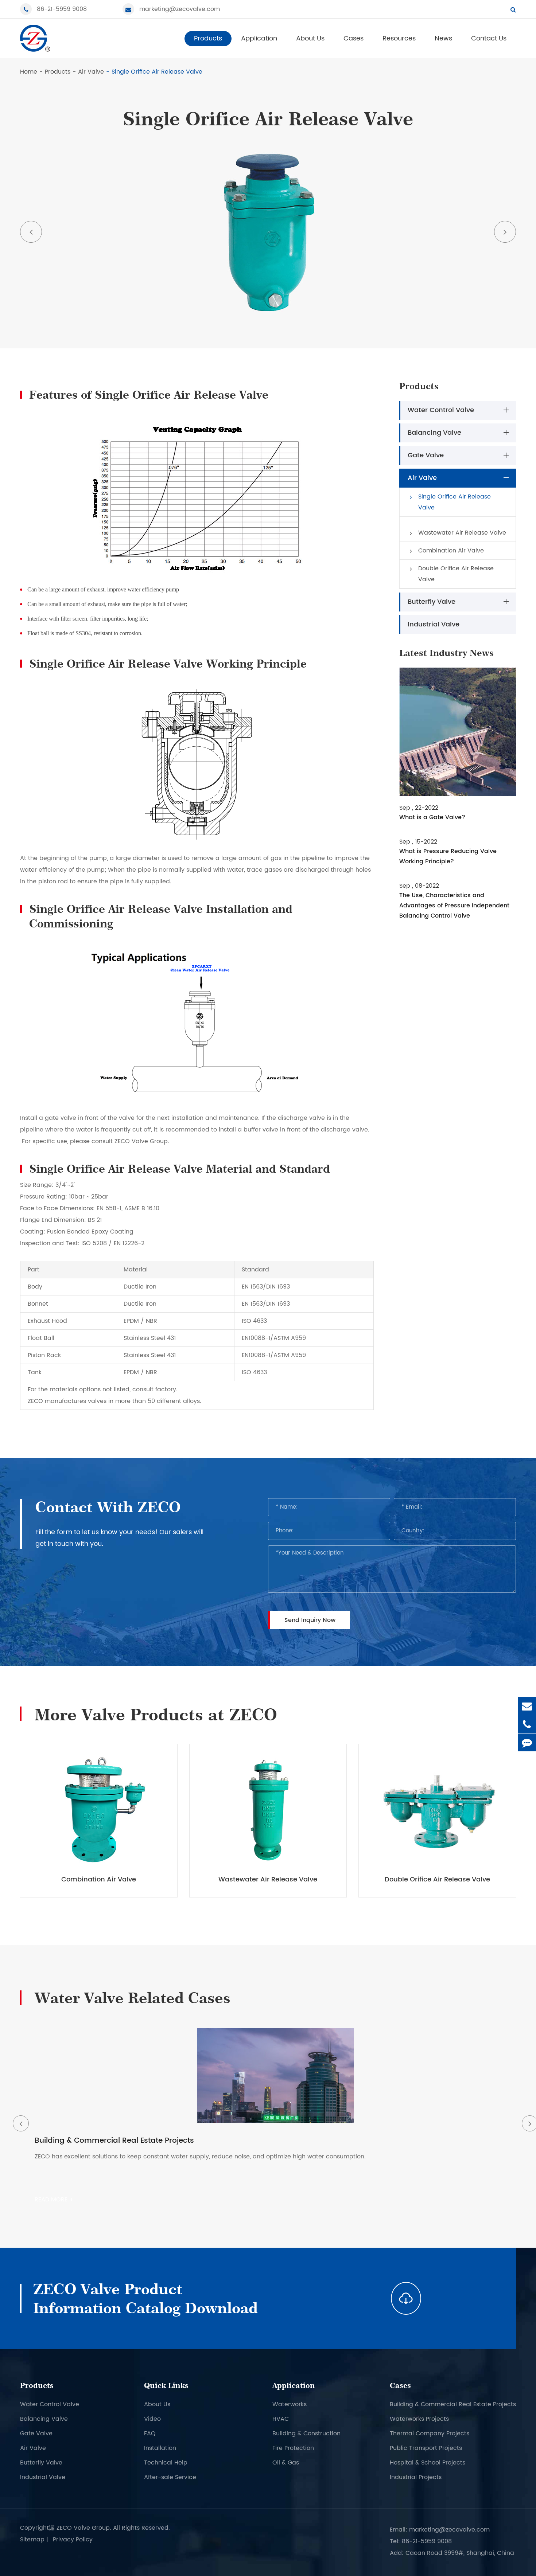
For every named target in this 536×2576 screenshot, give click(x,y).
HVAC (281, 2419)
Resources (399, 38)
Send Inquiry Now (310, 1620)
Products (208, 38)
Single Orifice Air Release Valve (157, 72)
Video (152, 2419)
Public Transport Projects (426, 2448)
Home (29, 72)
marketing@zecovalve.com (180, 9)
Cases (354, 38)
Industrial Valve (434, 624)
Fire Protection (293, 2448)
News (443, 38)
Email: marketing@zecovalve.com (440, 2530)
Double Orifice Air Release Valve (456, 574)
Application (259, 38)
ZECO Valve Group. (84, 2528)
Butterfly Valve (432, 602)
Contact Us (489, 38)
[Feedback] (527, 1742)
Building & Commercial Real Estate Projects (453, 2404)
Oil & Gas (286, 2463)
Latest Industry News (446, 653)
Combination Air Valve (451, 551)
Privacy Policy (73, 2540)
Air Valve (91, 72)
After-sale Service (170, 2477)
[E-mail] (527, 1706)
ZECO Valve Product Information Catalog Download (145, 2298)
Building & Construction (306, 2434)
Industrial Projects (416, 2477)
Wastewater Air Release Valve (462, 533)
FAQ (150, 2434)
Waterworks (290, 2404)
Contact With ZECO (108, 1507)
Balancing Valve (434, 433)
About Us (310, 38)
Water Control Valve (441, 410)
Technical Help (166, 2463)
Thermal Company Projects (430, 2434)
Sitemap (32, 2540)
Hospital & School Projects (428, 2463)
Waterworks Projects (419, 2419)
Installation (160, 2448)
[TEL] (527, 1724)
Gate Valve (426, 455)
